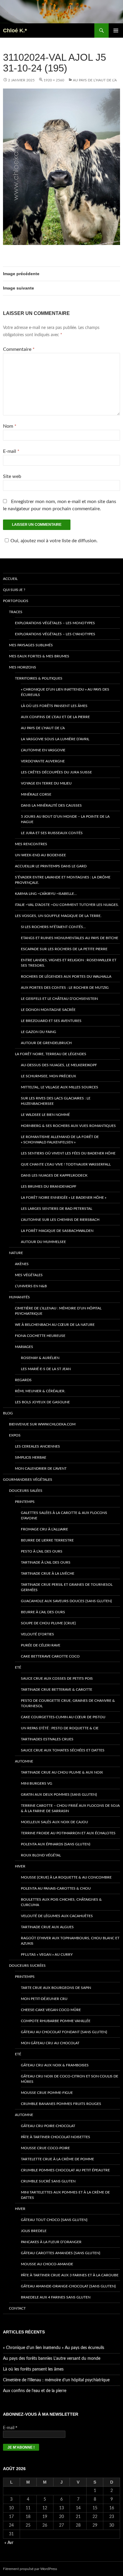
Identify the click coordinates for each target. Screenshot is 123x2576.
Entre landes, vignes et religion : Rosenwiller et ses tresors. (69, 963)
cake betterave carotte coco (50, 1656)
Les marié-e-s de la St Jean (46, 1369)
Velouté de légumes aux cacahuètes (57, 1916)
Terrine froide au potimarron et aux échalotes (68, 1833)
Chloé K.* (15, 31)
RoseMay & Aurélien (40, 1358)
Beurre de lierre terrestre (47, 1540)
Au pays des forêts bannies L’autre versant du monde (52, 2359)
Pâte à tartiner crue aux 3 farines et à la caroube (70, 2275)
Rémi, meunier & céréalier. (40, 1391)
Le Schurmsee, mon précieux (49, 1076)
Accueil (10, 579)
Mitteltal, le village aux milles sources (60, 1087)
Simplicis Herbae (31, 1457)
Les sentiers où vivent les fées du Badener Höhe (68, 1153)
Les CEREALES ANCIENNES (37, 1446)
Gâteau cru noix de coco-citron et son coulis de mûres (70, 2079)
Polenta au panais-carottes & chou (56, 1888)
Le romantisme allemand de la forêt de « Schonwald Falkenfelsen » (60, 1140)
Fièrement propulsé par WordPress (30, 2569)
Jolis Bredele (34, 2231)
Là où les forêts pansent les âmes (54, 706)
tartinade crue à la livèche (48, 1573)
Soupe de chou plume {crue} (48, 1623)
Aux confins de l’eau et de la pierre (55, 717)
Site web (12, 476)
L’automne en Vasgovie (43, 750)
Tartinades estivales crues (47, 1739)
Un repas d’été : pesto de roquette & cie (60, 1728)
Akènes (22, 1264)
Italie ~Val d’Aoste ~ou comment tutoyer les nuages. (67, 905)
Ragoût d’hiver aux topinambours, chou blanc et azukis (70, 1941)
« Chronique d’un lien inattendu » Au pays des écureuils (65, 692)
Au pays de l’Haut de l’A (95, 80)
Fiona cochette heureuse (40, 1336)
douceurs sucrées (27, 1966)
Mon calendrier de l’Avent (41, 1468)
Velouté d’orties (37, 1634)
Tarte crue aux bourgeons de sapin (56, 1988)
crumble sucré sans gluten (48, 2181)
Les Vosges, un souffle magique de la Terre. (58, 916)
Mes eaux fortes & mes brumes (39, 656)
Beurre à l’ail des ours (43, 1612)
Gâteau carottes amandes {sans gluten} (61, 2253)
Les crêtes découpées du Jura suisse (56, 772)
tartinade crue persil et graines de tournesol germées (67, 1587)
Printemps (25, 1502)
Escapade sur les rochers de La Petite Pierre (64, 949)
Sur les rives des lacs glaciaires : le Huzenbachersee (56, 1101)
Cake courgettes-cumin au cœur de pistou (63, 1717)
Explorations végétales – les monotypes (55, 623)
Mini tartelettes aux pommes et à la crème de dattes (65, 2195)
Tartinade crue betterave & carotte (57, 1690)
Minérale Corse (36, 794)
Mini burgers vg (37, 1783)
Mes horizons (23, 667)
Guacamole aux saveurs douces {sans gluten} (66, 1601)
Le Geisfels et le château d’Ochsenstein (59, 999)
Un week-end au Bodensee (40, 855)
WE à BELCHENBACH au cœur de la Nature (55, 1325)
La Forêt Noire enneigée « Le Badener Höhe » (64, 1198)
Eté (18, 1667)
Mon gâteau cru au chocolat (50, 2043)
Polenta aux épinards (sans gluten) (56, 1844)
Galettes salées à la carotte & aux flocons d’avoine (64, 1515)
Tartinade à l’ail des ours (46, 1562)
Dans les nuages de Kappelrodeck (54, 1175)
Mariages (24, 1347)
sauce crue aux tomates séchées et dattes (63, 1750)
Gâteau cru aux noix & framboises (55, 2065)
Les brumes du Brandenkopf (49, 1186)
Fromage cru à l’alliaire (44, 1529)
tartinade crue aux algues (47, 1927)
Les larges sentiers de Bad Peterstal (57, 1209)
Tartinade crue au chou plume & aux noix (62, 1772)
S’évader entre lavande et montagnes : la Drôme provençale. (63, 880)
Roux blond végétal (41, 1855)
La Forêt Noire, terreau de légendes (51, 1054)
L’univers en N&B (31, 1286)
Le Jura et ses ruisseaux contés (52, 833)
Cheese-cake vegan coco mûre (51, 2010)
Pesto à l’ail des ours (42, 1551)
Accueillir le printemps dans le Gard (51, 866)
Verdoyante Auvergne (43, 761)
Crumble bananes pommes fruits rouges (61, 2104)
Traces (16, 612)
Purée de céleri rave (41, 1645)
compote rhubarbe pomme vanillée (56, 2021)
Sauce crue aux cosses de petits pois (57, 1678)
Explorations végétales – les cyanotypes (55, 634)
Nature (16, 1253)
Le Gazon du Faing (39, 1032)
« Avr (9, 2543)
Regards (23, 1380)
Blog (8, 1413)
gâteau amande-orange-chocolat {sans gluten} (68, 2286)
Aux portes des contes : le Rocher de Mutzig (65, 988)
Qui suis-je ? (14, 590)
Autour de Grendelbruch (46, 1043)
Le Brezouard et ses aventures (51, 1021)
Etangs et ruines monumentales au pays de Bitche (70, 938)
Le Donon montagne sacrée (48, 1010)
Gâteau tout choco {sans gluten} (54, 2220)
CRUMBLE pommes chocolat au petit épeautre (65, 2170)
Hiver (20, 1866)
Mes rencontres (31, 844)
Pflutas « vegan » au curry (47, 1955)
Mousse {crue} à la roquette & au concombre (66, 1877)
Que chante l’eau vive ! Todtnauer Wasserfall (66, 1164)
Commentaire (19, 349)
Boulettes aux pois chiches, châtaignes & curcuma (61, 1902)
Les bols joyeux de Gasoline (42, 1402)
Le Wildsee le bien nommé (45, 1115)
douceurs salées (26, 1491)
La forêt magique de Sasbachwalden (57, 1231)
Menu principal (116, 31)
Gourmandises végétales (28, 1480)
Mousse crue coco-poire (45, 2148)
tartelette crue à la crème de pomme (57, 2159)
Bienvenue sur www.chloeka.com (42, 1424)
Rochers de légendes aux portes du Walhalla (66, 977)
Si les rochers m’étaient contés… (53, 927)
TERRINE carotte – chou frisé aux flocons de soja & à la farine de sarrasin (70, 1808)
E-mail (11, 451)
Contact (17, 2308)
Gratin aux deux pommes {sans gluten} (59, 1794)
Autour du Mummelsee (43, 1242)
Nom (10, 426)
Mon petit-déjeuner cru (44, 1999)
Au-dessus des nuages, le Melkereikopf (59, 1065)
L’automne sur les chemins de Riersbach (60, 1220)
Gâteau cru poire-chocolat (48, 2126)
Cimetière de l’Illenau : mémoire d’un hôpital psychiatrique (58, 1311)
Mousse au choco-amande (47, 2264)
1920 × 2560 (54, 80)
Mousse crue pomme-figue (47, 2093)
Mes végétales (29, 1275)
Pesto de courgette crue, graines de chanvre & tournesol (68, 1703)
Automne (24, 1761)
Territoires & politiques (39, 678)
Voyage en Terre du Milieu (46, 783)
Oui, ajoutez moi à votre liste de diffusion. (54, 541)
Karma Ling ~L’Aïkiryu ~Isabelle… (46, 894)
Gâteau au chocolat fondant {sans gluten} (64, 2032)
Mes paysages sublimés (31, 645)
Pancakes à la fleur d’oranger (51, 2242)
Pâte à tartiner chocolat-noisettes (56, 2137)
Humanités (19, 1297)
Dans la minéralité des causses (51, 805)
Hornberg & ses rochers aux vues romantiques (68, 1126)
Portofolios (16, 601)
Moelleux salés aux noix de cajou (54, 1822)
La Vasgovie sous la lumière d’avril (55, 739)
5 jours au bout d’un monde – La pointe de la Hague (65, 819)
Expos (15, 1435)
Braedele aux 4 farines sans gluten (56, 2297)
